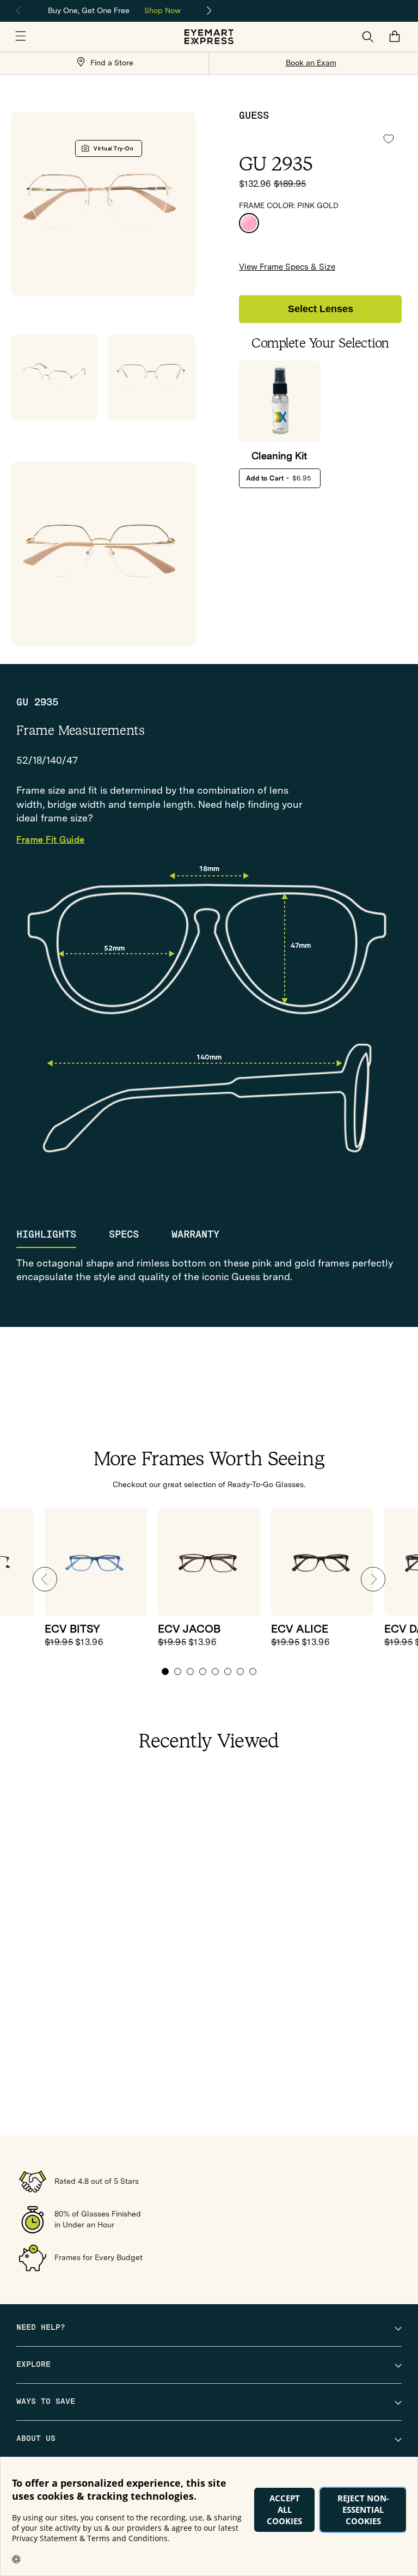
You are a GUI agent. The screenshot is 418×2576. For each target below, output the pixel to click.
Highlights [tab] (46, 1234)
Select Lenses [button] (321, 309)
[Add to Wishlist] (389, 139)
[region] (114, 10)
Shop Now (162, 10)
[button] (21, 36)
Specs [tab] (124, 1234)
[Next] (210, 11)
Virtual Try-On (113, 148)
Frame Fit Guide (51, 840)
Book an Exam (311, 63)
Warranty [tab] (195, 1234)
